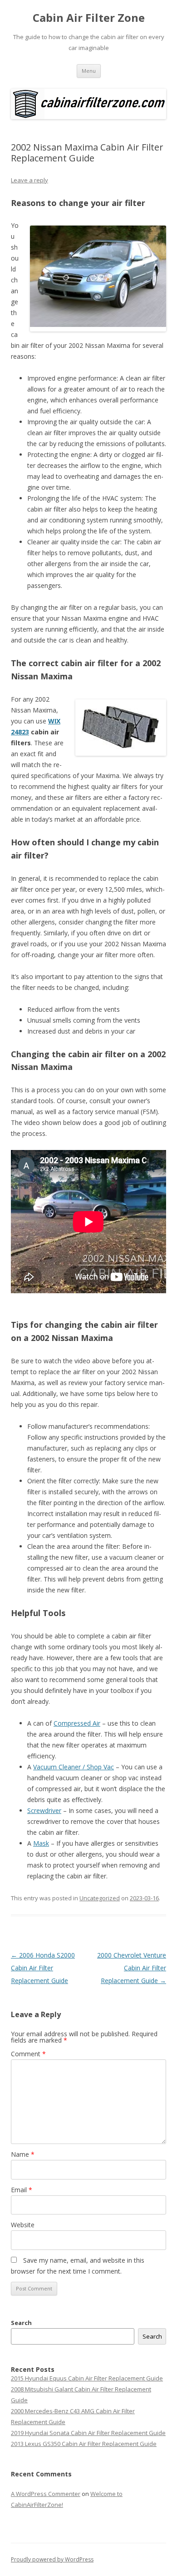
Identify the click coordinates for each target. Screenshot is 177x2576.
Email (22, 2190)
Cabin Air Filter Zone (89, 18)
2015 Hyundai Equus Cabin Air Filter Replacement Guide (87, 2378)
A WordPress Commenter (46, 2494)
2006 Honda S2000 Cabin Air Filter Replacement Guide (43, 1968)
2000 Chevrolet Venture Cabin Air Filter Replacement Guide (132, 1968)
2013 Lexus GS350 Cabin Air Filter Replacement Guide (84, 2444)
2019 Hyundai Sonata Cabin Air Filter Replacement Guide (88, 2433)
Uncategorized (100, 1898)
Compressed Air (77, 1723)
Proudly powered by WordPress (52, 2559)
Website (23, 2225)
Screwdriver (44, 1810)
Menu (89, 71)
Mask (41, 1843)
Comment (28, 2054)
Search (21, 2323)
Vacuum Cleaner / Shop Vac (74, 1767)
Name (23, 2154)
